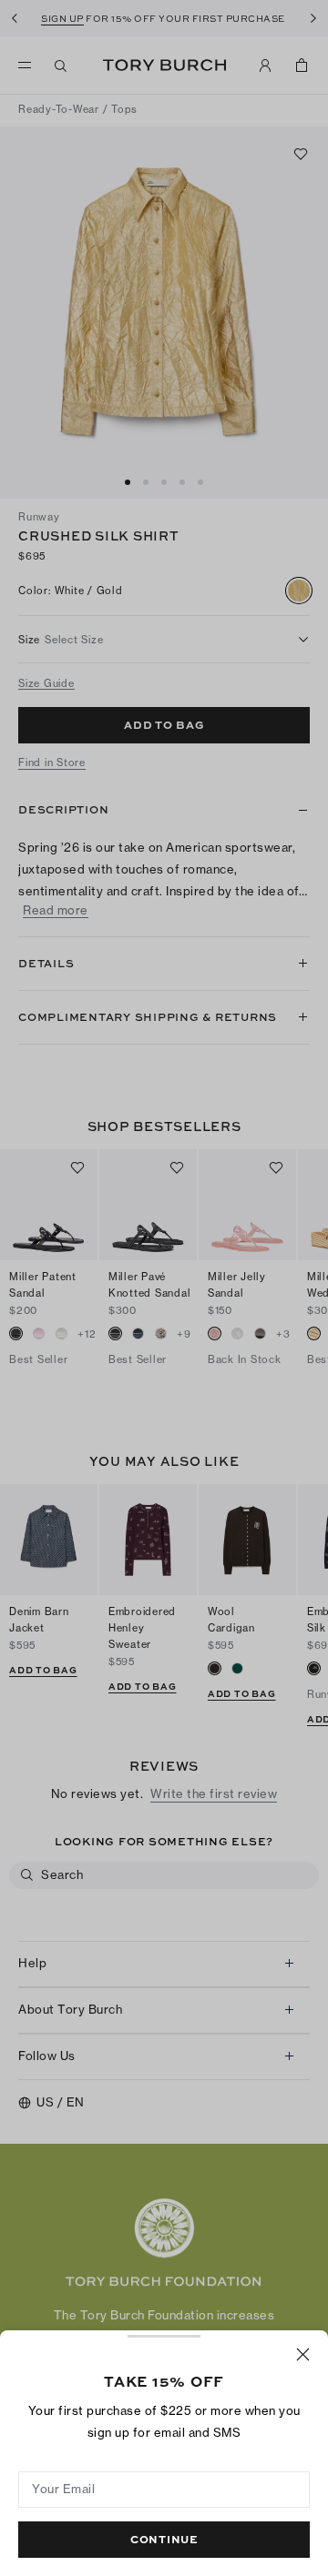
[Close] (303, 2354)
